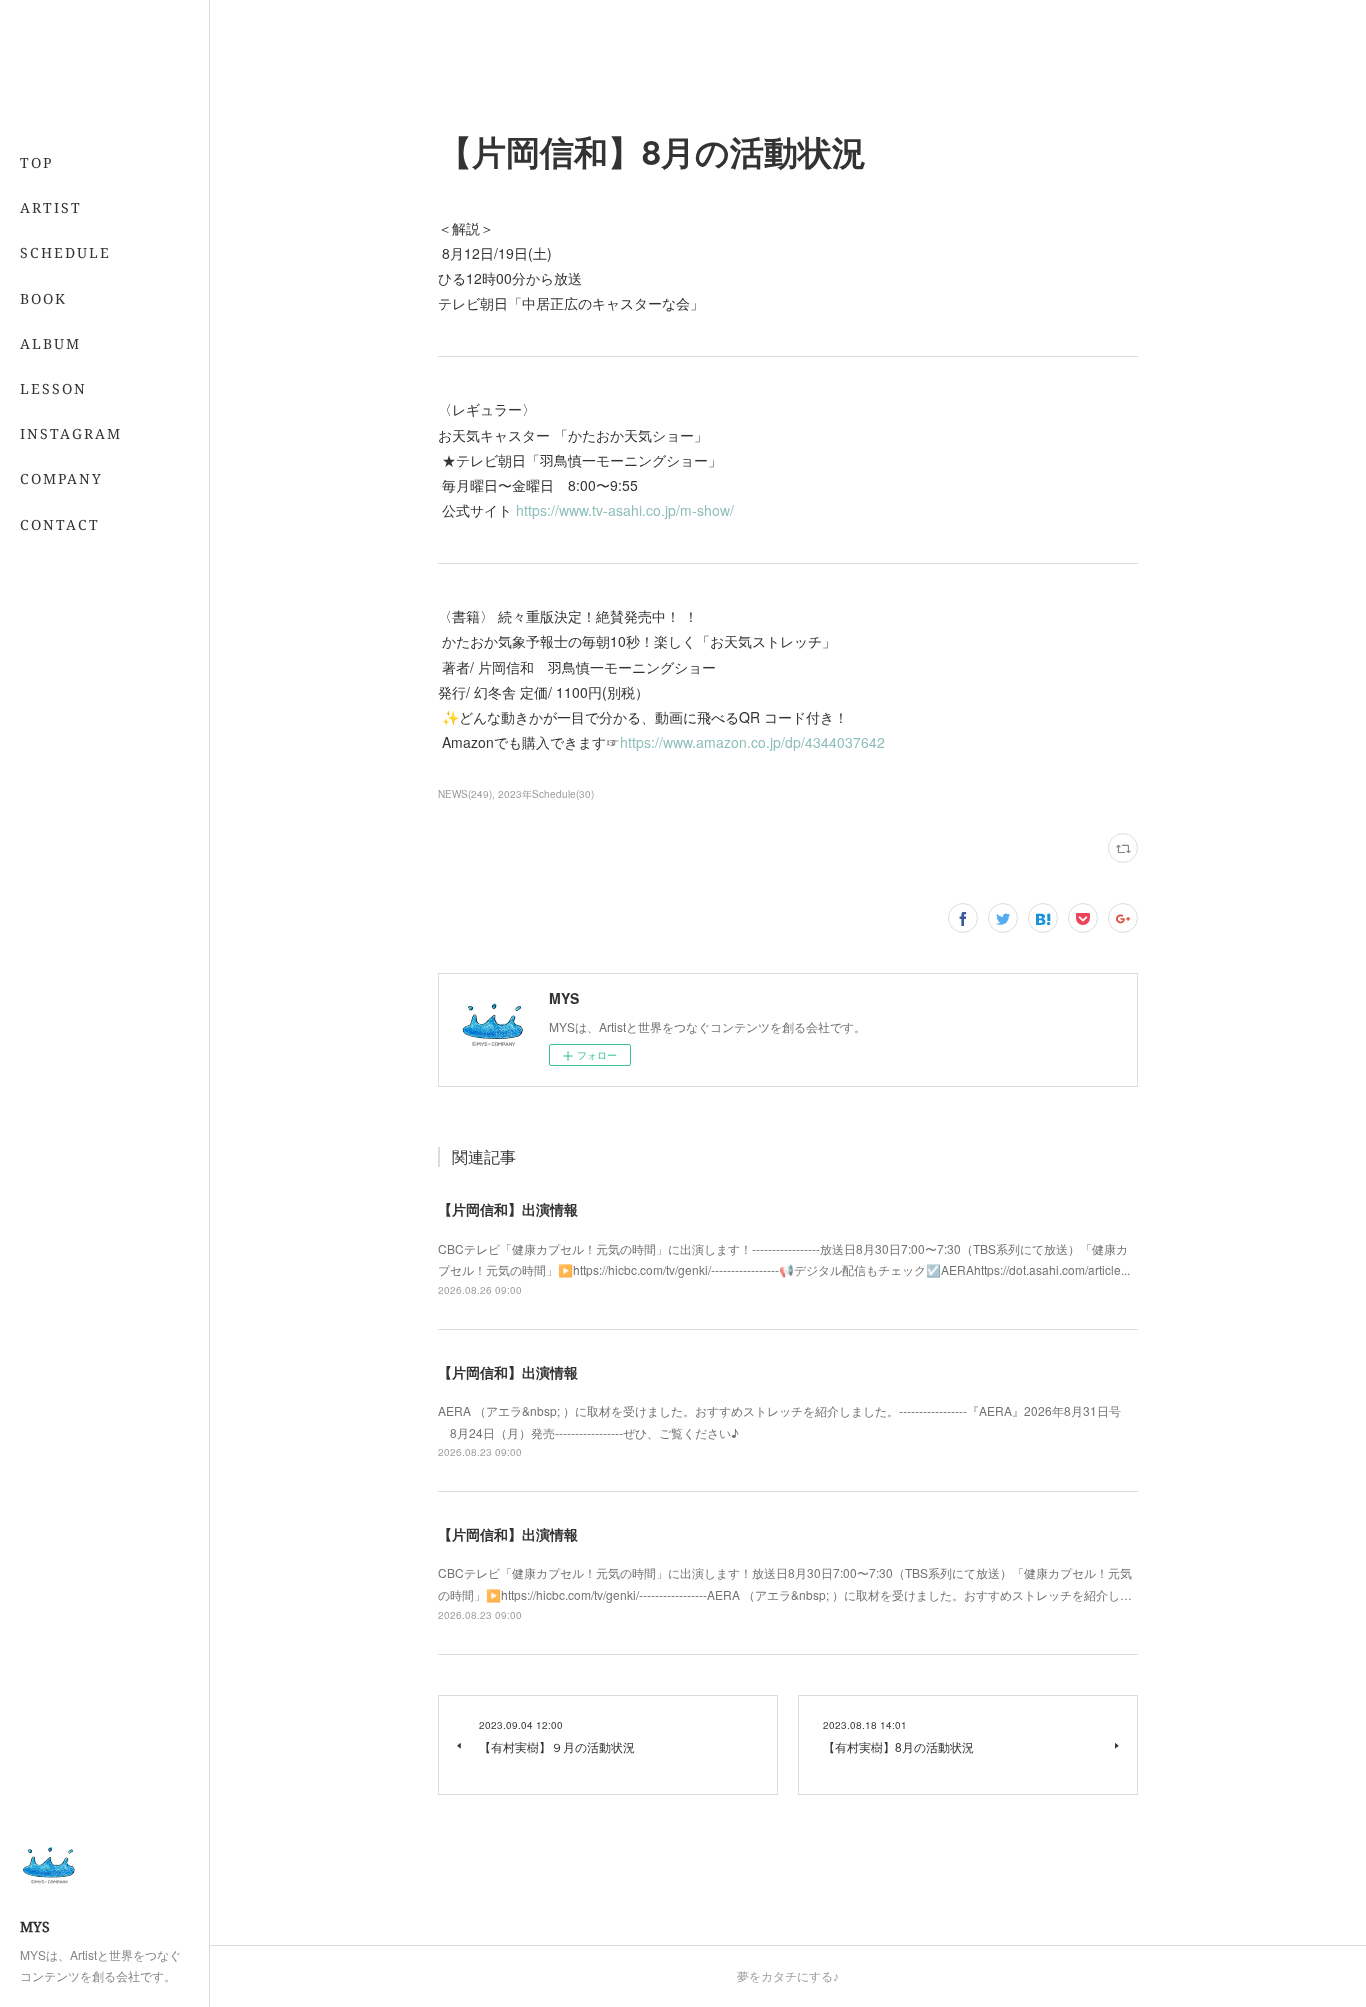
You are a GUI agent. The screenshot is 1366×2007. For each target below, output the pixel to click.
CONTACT (60, 524)
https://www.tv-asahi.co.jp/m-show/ (629, 510)
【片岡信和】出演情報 (508, 1209)
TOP (36, 162)
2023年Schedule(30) (546, 794)
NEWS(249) (465, 794)
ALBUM (50, 343)
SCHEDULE (65, 252)
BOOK (43, 298)
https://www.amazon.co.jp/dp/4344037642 (756, 742)
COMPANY (61, 478)
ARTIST (51, 207)
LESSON (53, 388)
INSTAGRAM (71, 433)
